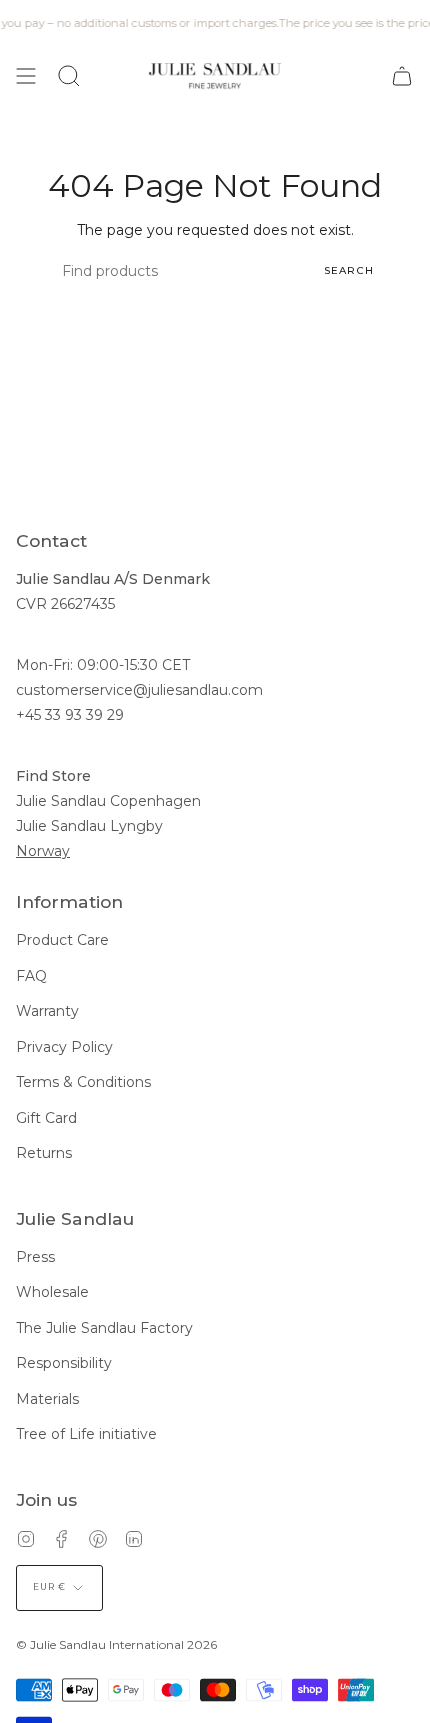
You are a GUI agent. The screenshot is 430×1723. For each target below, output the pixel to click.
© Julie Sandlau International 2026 (116, 1644)
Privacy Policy (64, 1047)
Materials (47, 1399)
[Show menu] (26, 75)
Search (349, 270)
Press (35, 1257)
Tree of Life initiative (86, 1434)
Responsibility (64, 1363)
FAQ (31, 976)
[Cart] (402, 75)
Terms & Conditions (83, 1082)
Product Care (62, 940)
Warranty (47, 1011)
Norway (43, 851)
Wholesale (52, 1292)
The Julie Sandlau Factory (104, 1328)
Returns (44, 1153)
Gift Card (46, 1118)
